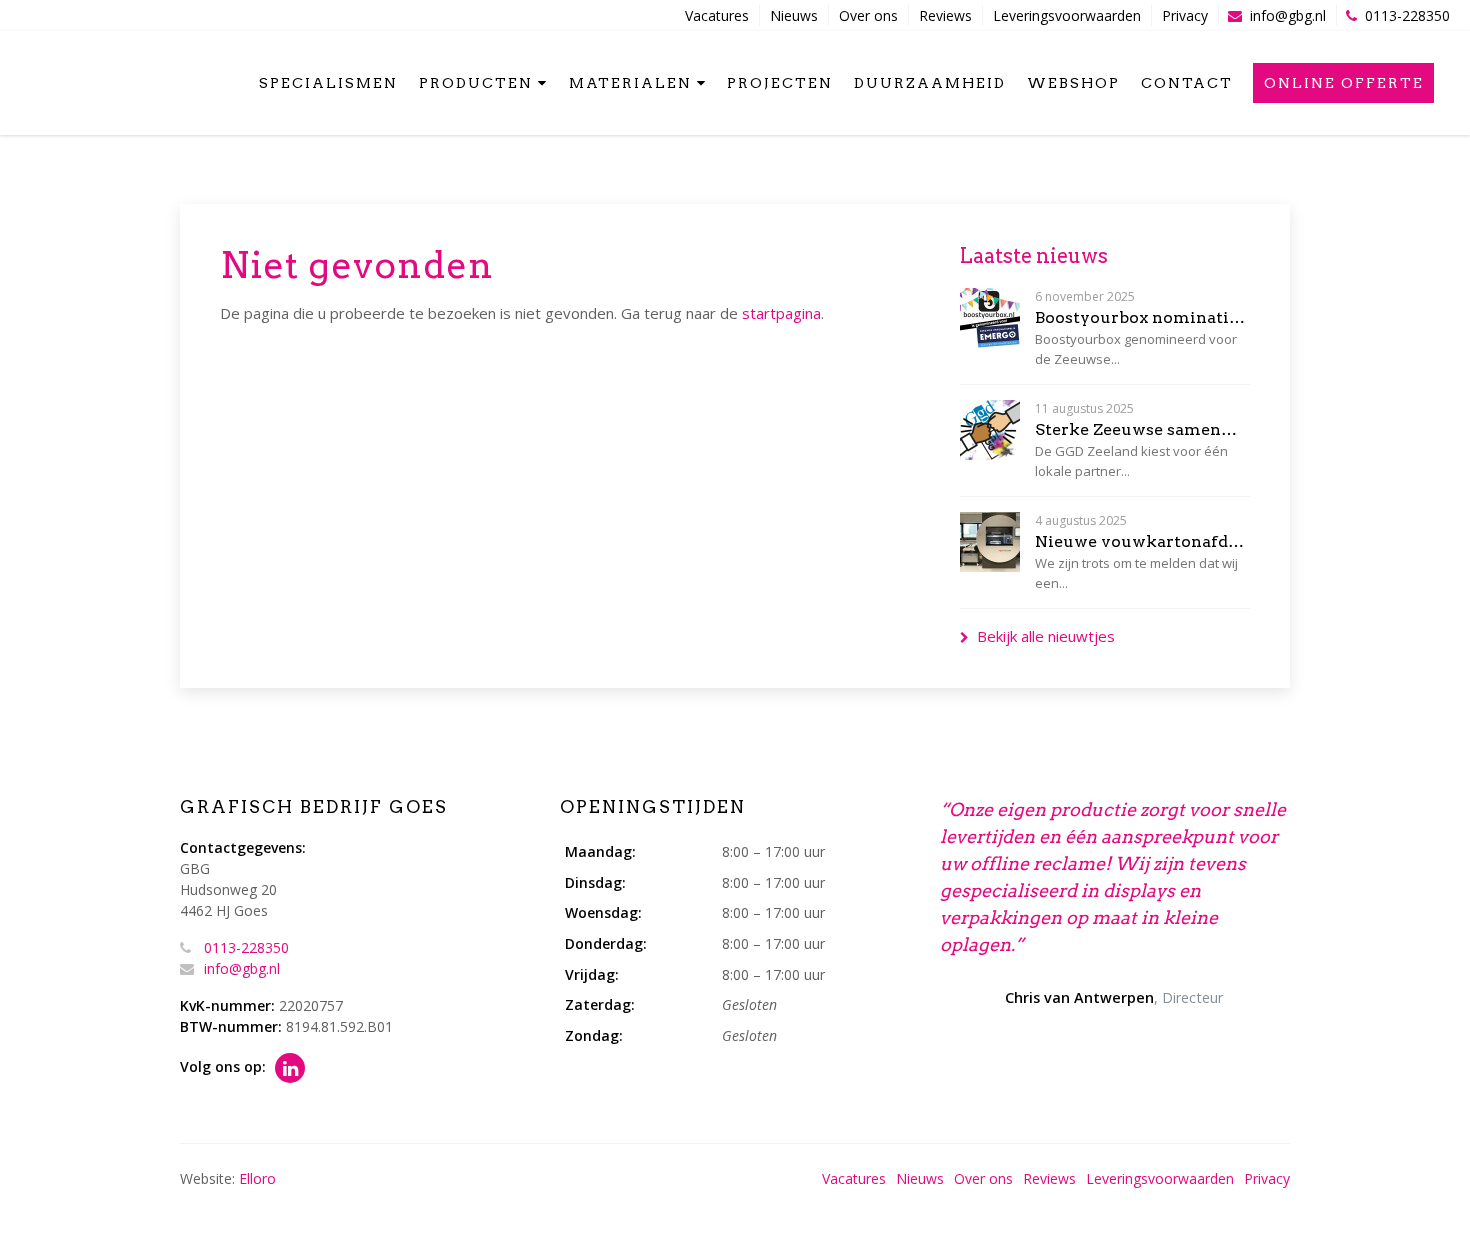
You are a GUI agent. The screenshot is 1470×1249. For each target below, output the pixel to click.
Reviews (945, 15)
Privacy (1185, 15)
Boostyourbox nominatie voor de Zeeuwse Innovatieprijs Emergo (1142, 317)
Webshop (1073, 83)
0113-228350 (1407, 15)
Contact (1187, 83)
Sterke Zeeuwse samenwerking (1142, 429)
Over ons (868, 15)
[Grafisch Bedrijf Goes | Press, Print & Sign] (57, 81)
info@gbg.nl (1288, 15)
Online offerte (1344, 83)
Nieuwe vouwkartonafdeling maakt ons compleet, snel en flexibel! (1142, 541)
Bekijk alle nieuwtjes (1046, 636)
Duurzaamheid (930, 83)
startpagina (781, 313)
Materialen (630, 83)
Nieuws (794, 15)
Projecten (780, 83)
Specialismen (328, 83)
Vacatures (717, 15)
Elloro (257, 1178)
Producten (476, 83)
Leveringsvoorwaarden (1067, 15)
